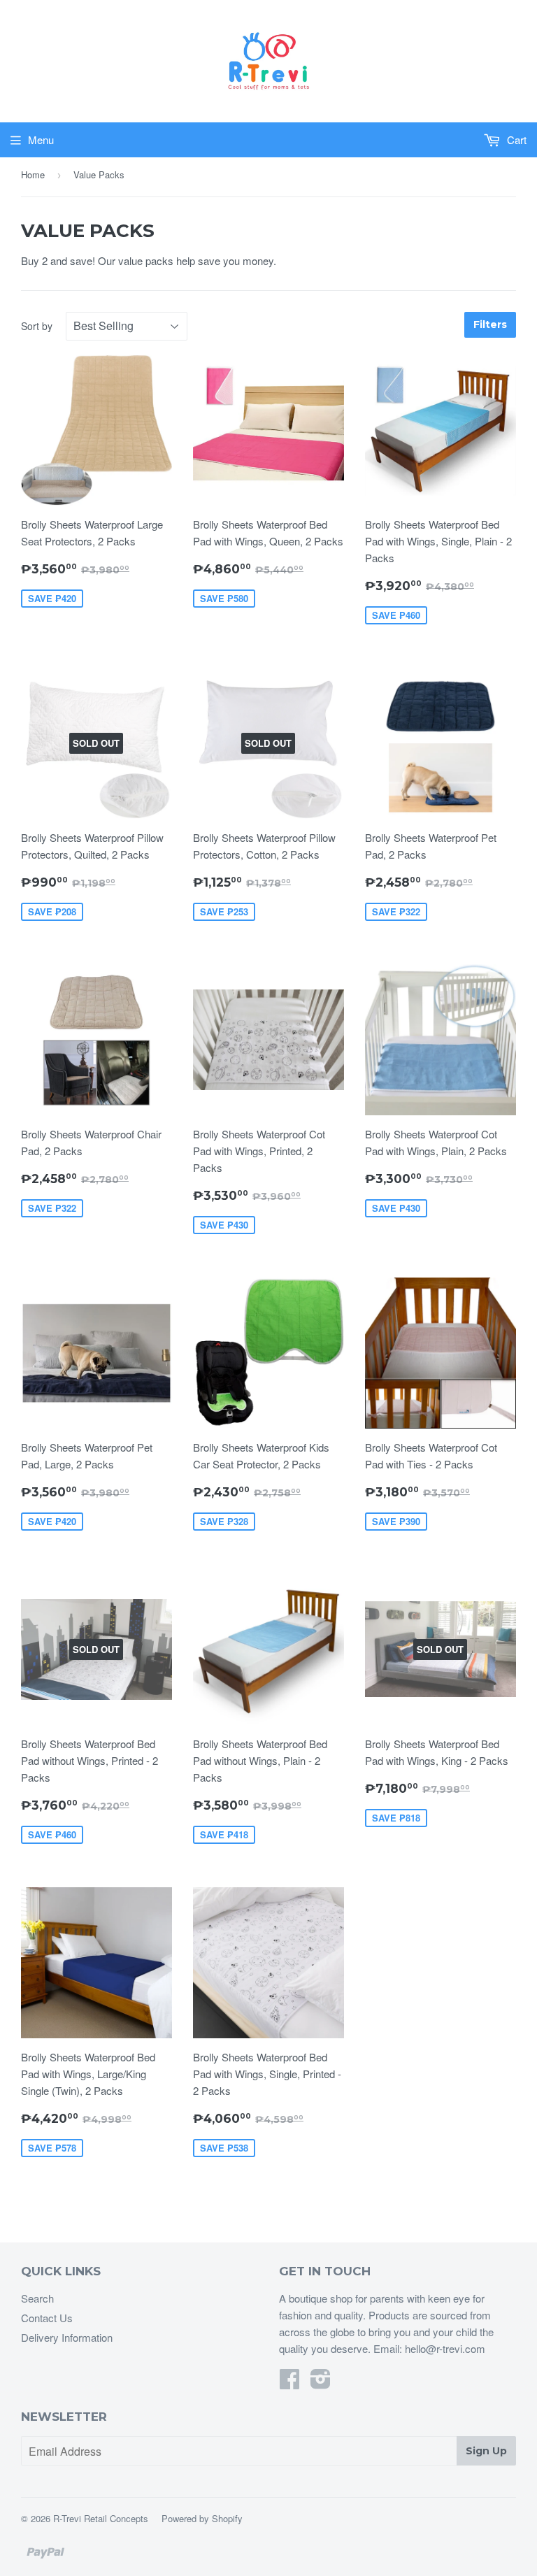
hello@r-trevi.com (445, 2348)
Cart (515, 139)
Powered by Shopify (202, 2518)
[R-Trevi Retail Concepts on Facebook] (289, 2383)
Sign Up (486, 2451)
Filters (490, 324)
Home (33, 174)
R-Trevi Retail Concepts (101, 2518)
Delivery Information (67, 2337)
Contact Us (47, 2318)
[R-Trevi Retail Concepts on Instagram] (321, 2383)
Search (37, 2298)
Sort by (37, 326)
